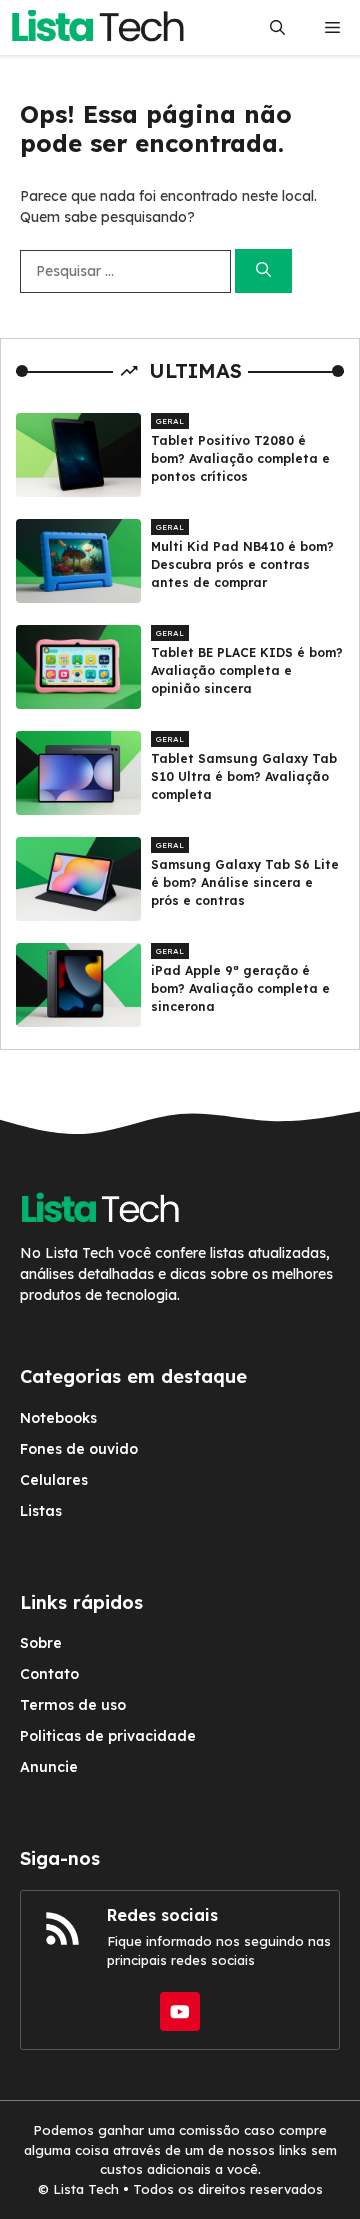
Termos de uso (73, 1705)
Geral (170, 421)
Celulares (54, 1480)
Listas (41, 1511)
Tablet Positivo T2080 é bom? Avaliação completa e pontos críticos (240, 458)
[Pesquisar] (263, 271)
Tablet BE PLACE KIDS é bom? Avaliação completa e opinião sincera (247, 670)
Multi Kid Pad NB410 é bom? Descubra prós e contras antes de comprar (242, 564)
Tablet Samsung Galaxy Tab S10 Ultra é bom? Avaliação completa (244, 776)
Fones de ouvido (79, 1449)
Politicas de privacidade (108, 1736)
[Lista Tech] (97, 27)
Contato (49, 1674)
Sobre (41, 1643)
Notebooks (58, 1418)
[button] (277, 27)
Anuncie (49, 1767)
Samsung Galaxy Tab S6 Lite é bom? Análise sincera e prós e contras (245, 882)
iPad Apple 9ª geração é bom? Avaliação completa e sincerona (240, 988)
